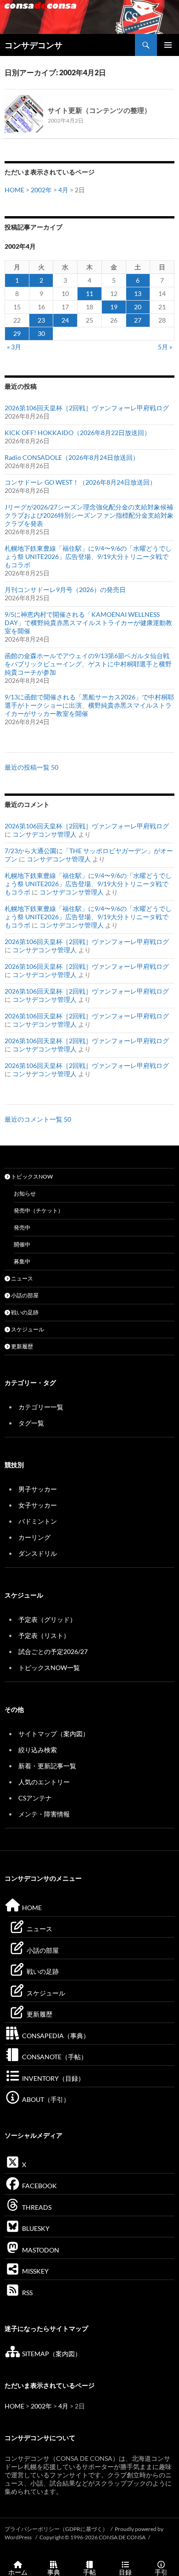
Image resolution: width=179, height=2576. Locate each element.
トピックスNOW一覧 (49, 1668)
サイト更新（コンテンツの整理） (99, 110)
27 (138, 320)
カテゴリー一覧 (41, 1407)
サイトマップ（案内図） (54, 1734)
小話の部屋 (24, 1295)
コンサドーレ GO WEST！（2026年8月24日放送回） (80, 482)
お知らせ (25, 1193)
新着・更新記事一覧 (47, 1766)
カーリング (34, 1537)
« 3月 (14, 347)
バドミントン (38, 1521)
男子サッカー (38, 1489)
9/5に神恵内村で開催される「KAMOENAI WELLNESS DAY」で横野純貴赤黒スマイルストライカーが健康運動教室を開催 (88, 623)
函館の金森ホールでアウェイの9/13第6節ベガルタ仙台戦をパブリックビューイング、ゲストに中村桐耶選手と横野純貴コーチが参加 (88, 664)
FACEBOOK (39, 2186)
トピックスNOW (31, 1176)
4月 (63, 190)
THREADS (36, 2207)
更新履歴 (22, 1346)
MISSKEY (35, 2271)
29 (17, 333)
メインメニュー (168, 45)
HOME (14, 190)
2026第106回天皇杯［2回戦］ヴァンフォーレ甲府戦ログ (87, 408)
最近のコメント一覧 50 (38, 1119)
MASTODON (40, 2250)
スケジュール (27, 1329)
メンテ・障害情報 (44, 1814)
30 (41, 333)
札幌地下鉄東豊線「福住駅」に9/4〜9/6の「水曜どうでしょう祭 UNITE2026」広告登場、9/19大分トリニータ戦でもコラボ (88, 556)
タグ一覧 (31, 1423)
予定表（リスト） (44, 1635)
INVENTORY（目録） (53, 2078)
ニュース (22, 1278)
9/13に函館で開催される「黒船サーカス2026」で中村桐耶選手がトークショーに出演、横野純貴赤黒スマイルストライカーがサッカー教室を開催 (89, 705)
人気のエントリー (44, 1782)
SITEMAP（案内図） (51, 2354)
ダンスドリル (38, 1553)
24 (65, 320)
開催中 (22, 1244)
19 (114, 307)
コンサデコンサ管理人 (45, 834)
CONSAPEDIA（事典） (55, 2036)
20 (138, 307)
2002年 (41, 190)
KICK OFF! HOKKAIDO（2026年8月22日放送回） (78, 433)
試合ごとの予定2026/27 (53, 1651)
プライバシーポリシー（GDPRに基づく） (56, 2529)
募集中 (22, 1261)
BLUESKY (35, 2228)
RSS (27, 2293)
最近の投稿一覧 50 (31, 767)
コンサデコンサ (34, 45)
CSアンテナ (35, 1798)
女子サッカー (38, 1505)
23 (41, 320)
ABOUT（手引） (45, 2099)
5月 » (165, 347)
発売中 (22, 1227)
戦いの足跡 (24, 1312)
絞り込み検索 (38, 1750)
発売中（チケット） (39, 1210)
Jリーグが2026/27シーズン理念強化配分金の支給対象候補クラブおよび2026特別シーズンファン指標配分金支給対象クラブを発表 (89, 515)
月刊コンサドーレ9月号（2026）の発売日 (65, 590)
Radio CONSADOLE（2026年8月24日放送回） (72, 457)
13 (138, 293)
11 (89, 293)
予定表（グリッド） (47, 1619)
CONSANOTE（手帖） (54, 2057)
